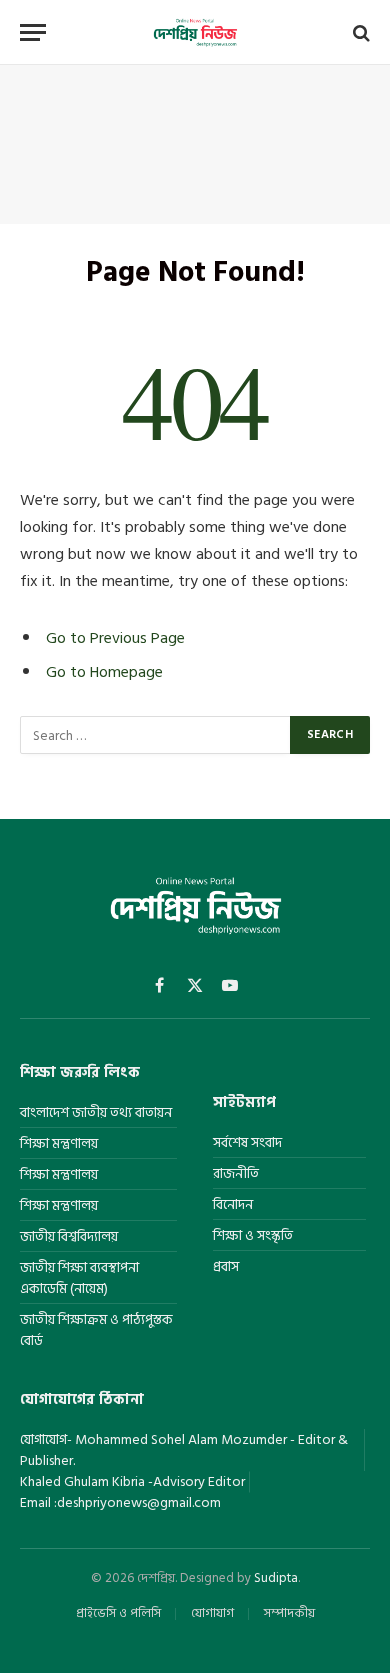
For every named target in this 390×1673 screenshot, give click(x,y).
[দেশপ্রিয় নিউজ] (195, 32)
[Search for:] (156, 735)
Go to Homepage (104, 672)
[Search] (359, 32)
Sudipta (276, 1578)
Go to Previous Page (115, 638)
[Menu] (33, 32)
